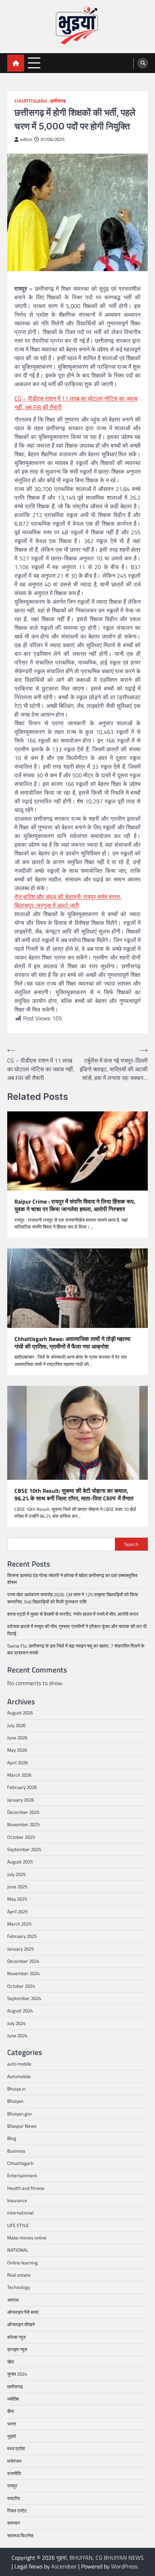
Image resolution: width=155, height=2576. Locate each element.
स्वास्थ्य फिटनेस (20, 2536)
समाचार (14, 2523)
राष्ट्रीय (14, 2498)
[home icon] (16, 63)
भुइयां (12, 2436)
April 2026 (17, 1763)
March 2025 (19, 1924)
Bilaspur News (22, 2126)
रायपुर (12, 2486)
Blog (12, 2138)
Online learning (23, 2263)
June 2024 (17, 2035)
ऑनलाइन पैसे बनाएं (23, 2312)
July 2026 (16, 1725)
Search (131, 1544)
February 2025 (22, 1936)
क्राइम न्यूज (17, 2349)
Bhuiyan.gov (19, 2114)
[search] (143, 63)
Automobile (19, 2076)
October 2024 (21, 1986)
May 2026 (17, 1750)
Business (16, 2151)
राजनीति (14, 2473)
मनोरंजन (14, 2461)
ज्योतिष (13, 2399)
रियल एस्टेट (17, 2511)
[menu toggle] (34, 63)
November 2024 (23, 1973)
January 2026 (21, 1800)
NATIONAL (18, 2250)
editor (26, 139)
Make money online (27, 2238)
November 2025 (23, 1824)
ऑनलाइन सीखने (21, 2324)
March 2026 (19, 1775)
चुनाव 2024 (17, 2374)
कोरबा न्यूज (16, 2337)
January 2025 (21, 1949)
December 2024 (23, 1961)
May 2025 (17, 1899)
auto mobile (19, 2064)
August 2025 (20, 1862)
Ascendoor (64, 2566)
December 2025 (23, 1812)
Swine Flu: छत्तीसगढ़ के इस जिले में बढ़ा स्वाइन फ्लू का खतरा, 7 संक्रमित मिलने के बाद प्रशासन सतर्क (76, 1649)
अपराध (13, 2300)
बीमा (11, 2411)
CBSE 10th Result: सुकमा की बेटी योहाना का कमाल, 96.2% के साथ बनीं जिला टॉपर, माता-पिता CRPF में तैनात (74, 1495)
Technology (19, 2287)
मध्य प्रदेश (16, 2448)
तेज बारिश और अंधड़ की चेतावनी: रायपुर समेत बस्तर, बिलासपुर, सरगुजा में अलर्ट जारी (68, 901)
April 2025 (17, 1911)
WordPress (124, 2566)
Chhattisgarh (31, 101)
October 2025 (21, 1837)
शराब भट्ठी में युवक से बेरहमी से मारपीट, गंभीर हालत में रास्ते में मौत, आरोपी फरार (73, 1614)
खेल (11, 2362)
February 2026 (22, 1787)
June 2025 (17, 1887)
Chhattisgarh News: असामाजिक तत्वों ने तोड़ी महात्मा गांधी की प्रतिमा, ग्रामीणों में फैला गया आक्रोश (72, 1343)
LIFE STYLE (18, 2225)
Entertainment (22, 2175)
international (20, 2213)
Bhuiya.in (16, 2089)
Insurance (17, 2200)
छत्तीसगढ (58, 101)
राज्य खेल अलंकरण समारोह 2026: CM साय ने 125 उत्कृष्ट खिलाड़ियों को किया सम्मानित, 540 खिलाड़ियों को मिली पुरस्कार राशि (73, 1598)
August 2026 (20, 1713)
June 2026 (17, 1738)
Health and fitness (26, 2188)
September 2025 (24, 1849)
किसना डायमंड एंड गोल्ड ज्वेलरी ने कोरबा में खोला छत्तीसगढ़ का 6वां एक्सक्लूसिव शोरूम (72, 1579)
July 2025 (16, 1874)
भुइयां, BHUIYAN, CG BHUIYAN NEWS (100, 2558)
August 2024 (20, 2011)
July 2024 (16, 2023)
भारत (12, 2424)
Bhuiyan (15, 2101)
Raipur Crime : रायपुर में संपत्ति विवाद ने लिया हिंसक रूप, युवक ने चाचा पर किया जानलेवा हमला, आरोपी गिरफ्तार (75, 1205)
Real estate (19, 2275)
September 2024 (24, 1998)
